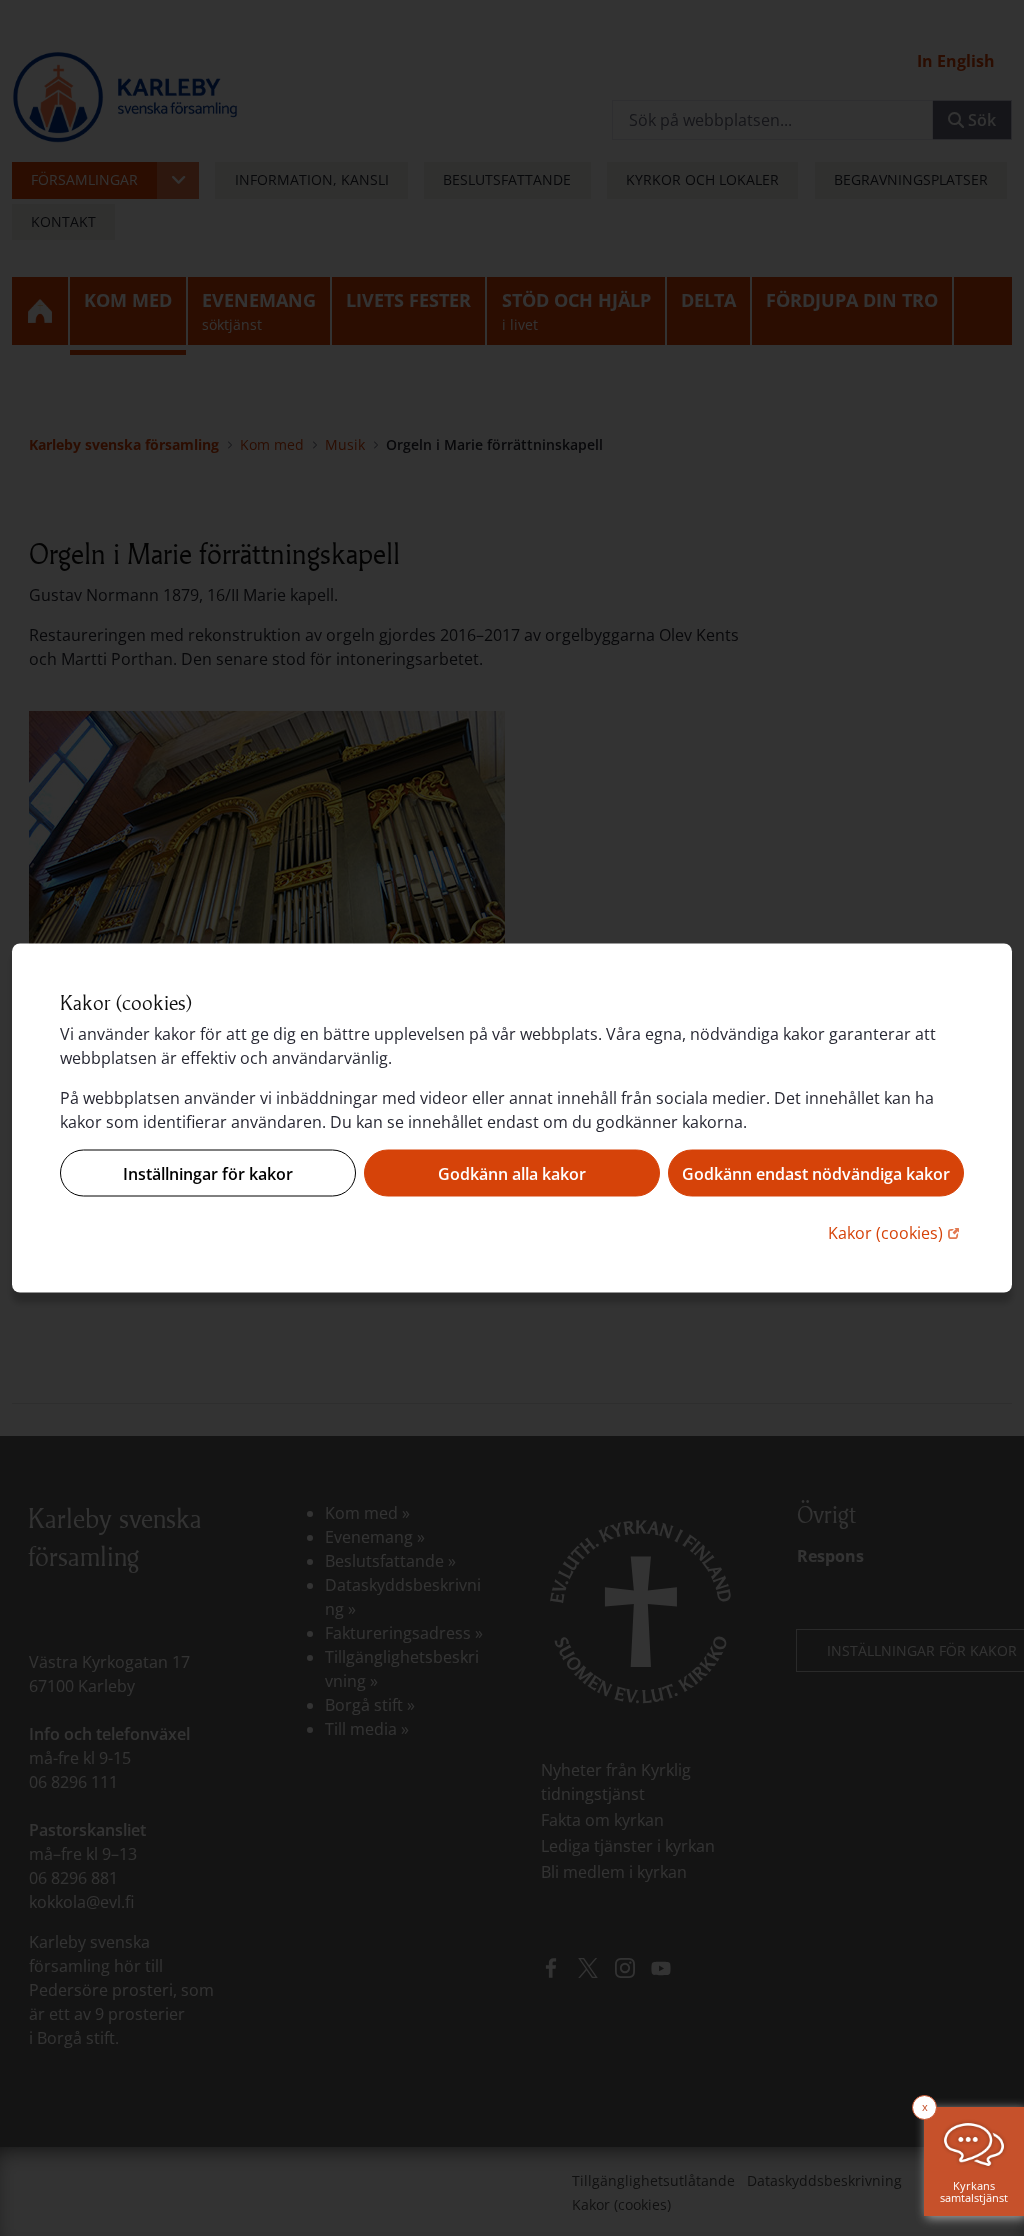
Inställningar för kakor (208, 1173)
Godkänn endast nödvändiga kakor (816, 1173)
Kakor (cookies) (896, 1232)
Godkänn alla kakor (512, 1173)
